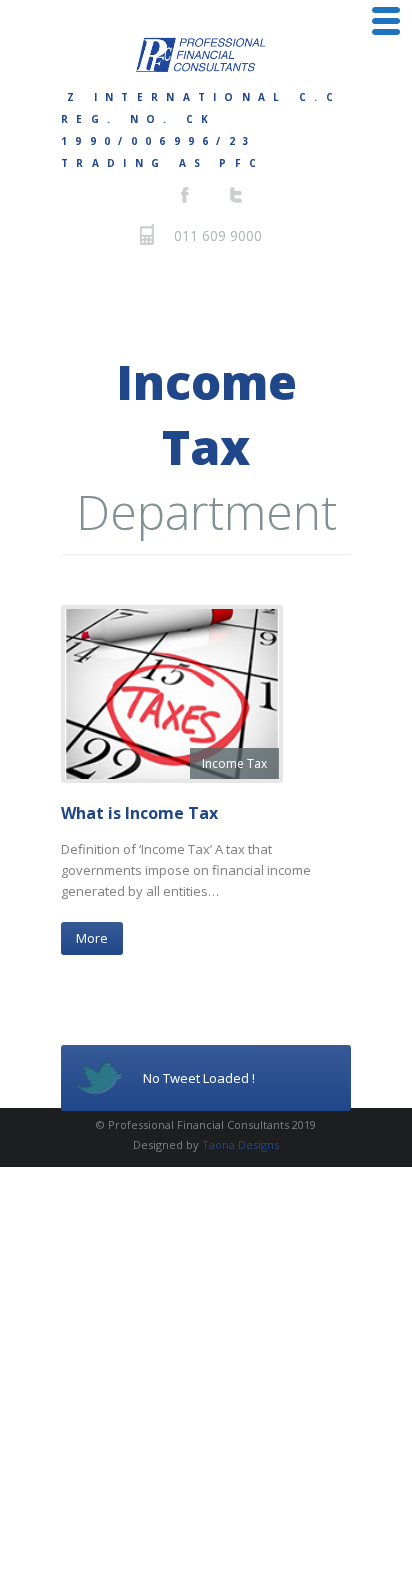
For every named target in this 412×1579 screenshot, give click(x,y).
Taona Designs (240, 1144)
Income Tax (234, 763)
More (92, 938)
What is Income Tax (139, 813)
